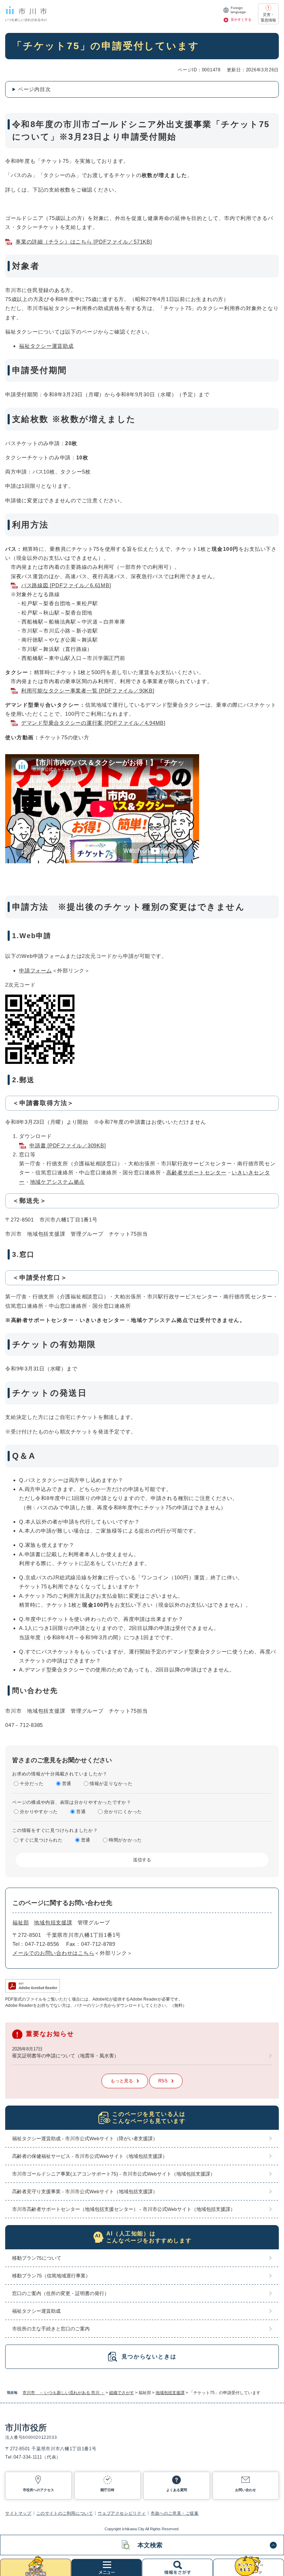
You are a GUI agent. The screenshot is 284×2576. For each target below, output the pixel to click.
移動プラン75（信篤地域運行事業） (51, 2276)
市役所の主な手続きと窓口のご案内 (51, 2329)
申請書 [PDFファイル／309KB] (68, 1145)
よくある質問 (177, 2490)
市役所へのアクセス (38, 2490)
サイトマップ (18, 2513)
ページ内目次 (34, 89)
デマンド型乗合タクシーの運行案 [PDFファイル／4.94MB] (93, 723)
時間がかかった (125, 1840)
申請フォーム (35, 971)
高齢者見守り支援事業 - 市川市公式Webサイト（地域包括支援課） (85, 2191)
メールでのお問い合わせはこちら (53, 1953)
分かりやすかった (39, 1812)
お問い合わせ (246, 2490)
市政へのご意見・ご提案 (175, 2513)
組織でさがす (122, 2393)
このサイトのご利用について (65, 2513)
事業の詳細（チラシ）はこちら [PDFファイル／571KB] (84, 242)
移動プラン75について (37, 2258)
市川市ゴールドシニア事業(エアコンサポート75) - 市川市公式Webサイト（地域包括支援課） (114, 2174)
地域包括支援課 (170, 2393)
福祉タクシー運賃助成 (46, 346)
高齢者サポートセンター (196, 1172)
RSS (163, 2081)
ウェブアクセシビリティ (122, 2513)
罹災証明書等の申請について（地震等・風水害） (65, 2056)
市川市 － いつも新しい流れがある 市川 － (64, 2393)
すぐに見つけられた (41, 1840)
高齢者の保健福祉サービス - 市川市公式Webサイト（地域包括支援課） (90, 2156)
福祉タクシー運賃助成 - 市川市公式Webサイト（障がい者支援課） (85, 2138)
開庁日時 (107, 2490)
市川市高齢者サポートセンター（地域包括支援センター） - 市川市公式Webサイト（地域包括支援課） (124, 2209)
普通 (67, 1784)
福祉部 (21, 1922)
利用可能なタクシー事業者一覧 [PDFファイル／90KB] (88, 691)
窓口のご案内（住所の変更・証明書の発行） (61, 2293)
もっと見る (122, 2081)
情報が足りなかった (111, 1784)
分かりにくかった (123, 1812)
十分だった (32, 1784)
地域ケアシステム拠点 (57, 1182)
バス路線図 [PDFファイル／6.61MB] (66, 585)
